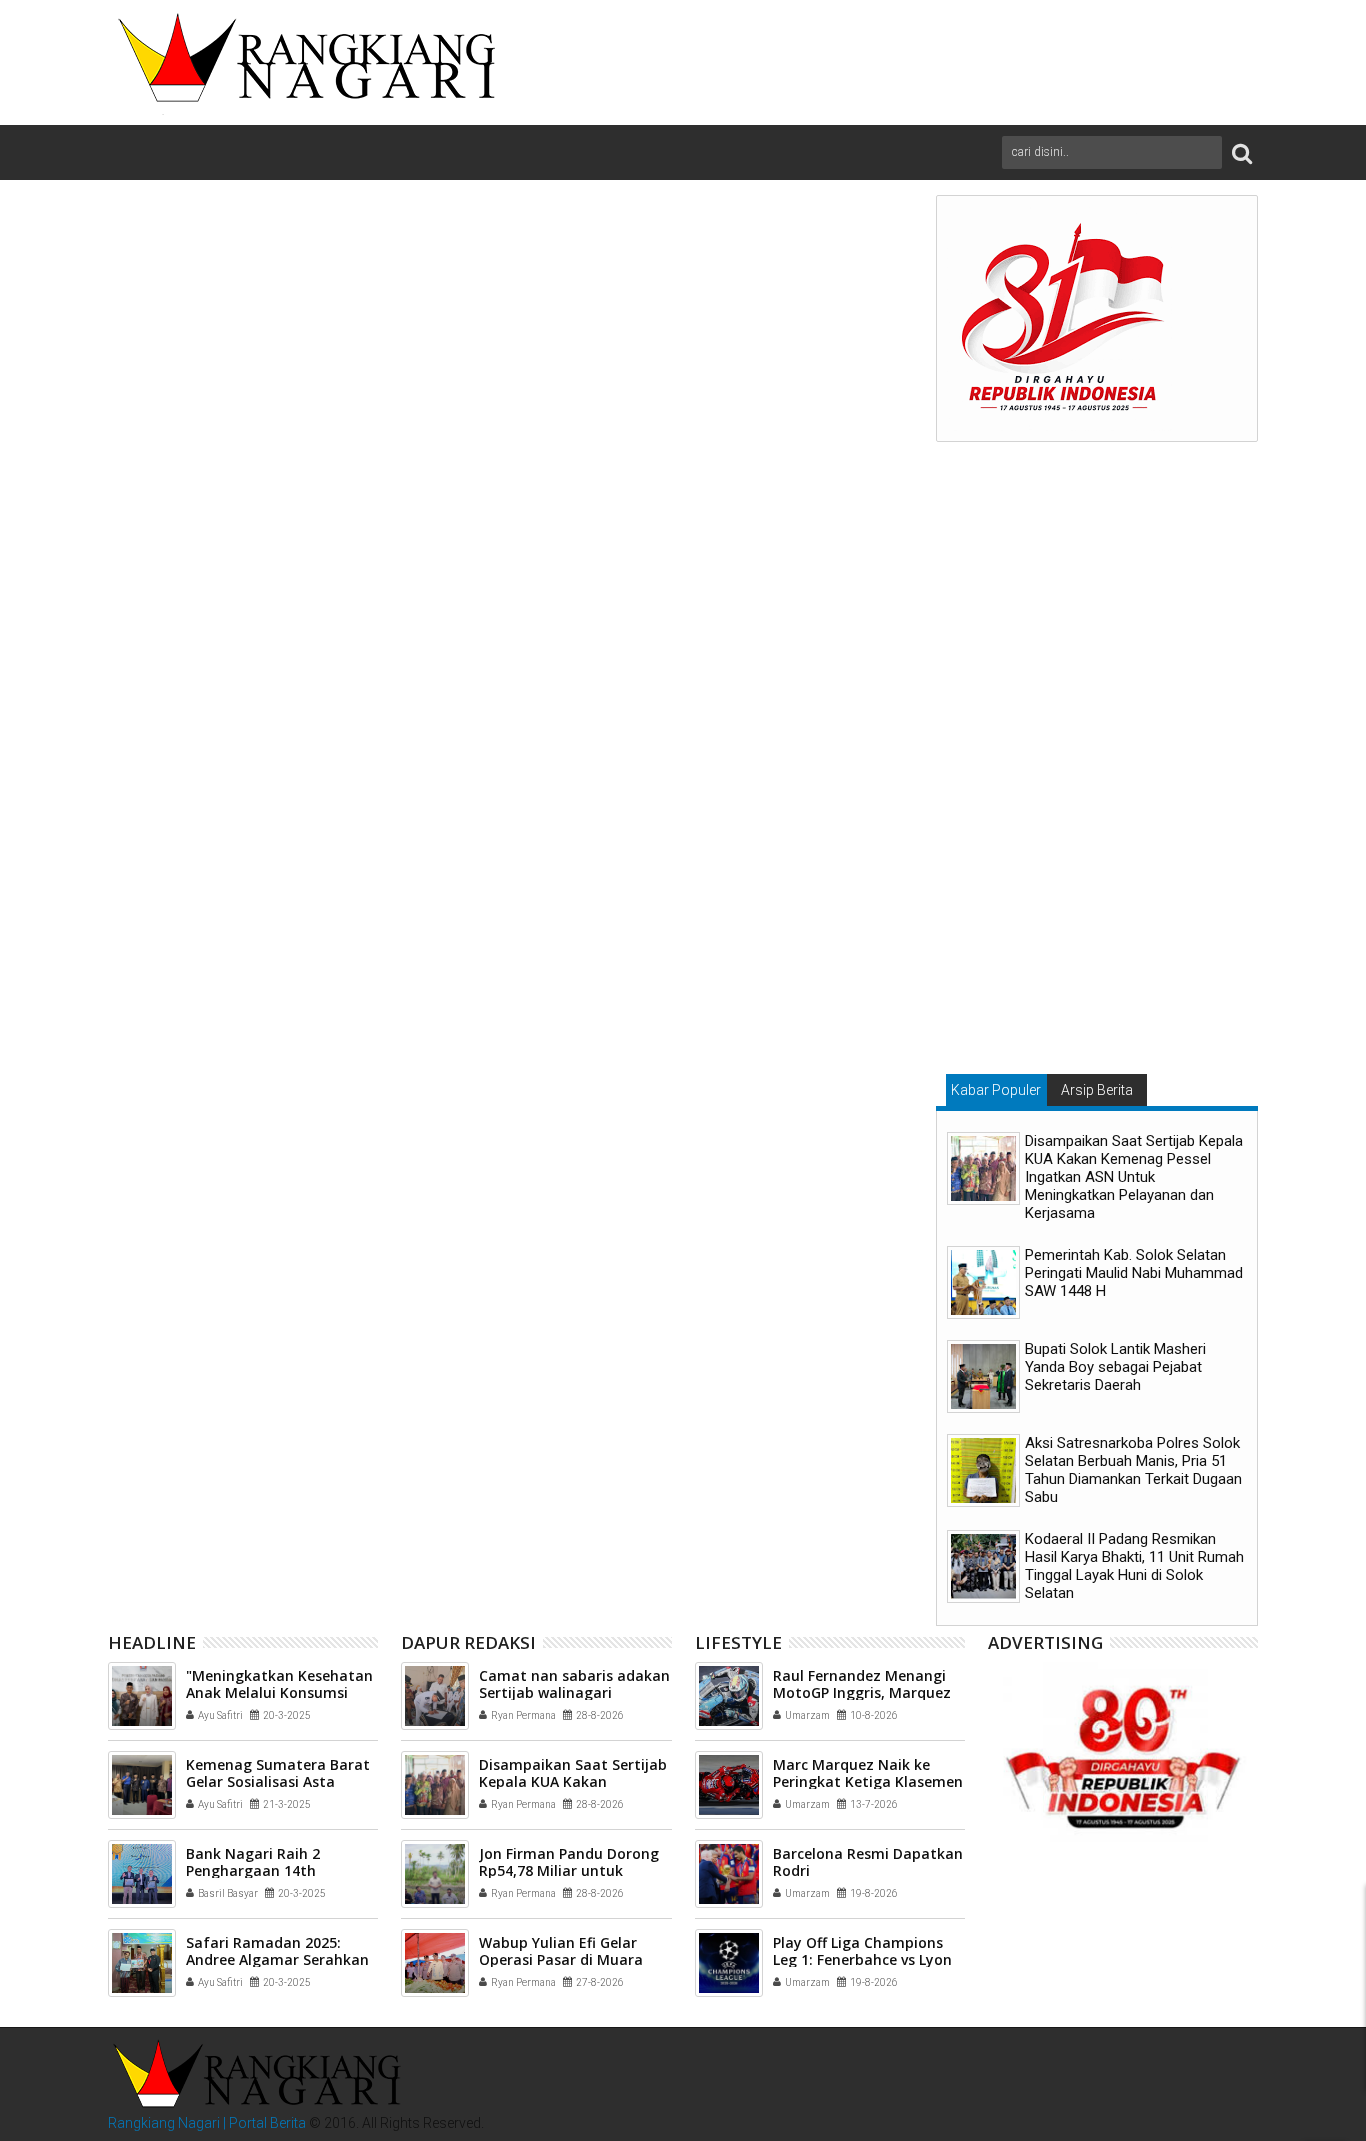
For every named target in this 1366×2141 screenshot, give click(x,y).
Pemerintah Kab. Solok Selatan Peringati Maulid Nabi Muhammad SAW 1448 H (1134, 1273)
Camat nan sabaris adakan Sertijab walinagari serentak (574, 1692)
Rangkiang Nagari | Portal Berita (207, 2123)
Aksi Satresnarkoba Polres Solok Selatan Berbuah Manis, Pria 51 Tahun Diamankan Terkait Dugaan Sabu (1133, 1470)
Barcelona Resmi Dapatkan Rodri (868, 1862)
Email (846, 332)
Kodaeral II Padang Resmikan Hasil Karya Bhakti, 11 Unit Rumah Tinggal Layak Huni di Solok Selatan (1134, 1566)
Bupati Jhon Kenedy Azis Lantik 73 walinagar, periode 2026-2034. (243, 1485)
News (190, 1163)
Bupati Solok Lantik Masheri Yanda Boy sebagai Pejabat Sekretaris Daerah (1115, 1367)
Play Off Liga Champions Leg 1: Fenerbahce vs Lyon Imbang (862, 1959)
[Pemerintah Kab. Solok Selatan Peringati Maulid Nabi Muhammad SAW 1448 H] (983, 1282)
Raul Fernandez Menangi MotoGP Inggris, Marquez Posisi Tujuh (862, 1692)
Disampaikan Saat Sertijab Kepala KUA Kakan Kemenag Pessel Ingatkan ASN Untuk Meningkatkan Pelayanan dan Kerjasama (1134, 1177)
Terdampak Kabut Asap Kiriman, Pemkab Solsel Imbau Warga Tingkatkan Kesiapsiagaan (502, 1493)
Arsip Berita (1097, 1090)
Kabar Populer (996, 1090)
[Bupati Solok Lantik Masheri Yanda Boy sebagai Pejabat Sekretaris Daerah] (983, 1376)
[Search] (1242, 152)
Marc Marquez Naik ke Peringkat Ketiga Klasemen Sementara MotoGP (868, 1781)
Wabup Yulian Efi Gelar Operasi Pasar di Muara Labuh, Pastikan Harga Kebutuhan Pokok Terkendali (774, 1493)
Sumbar (311, 1163)
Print (776, 332)
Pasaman (247, 1163)
